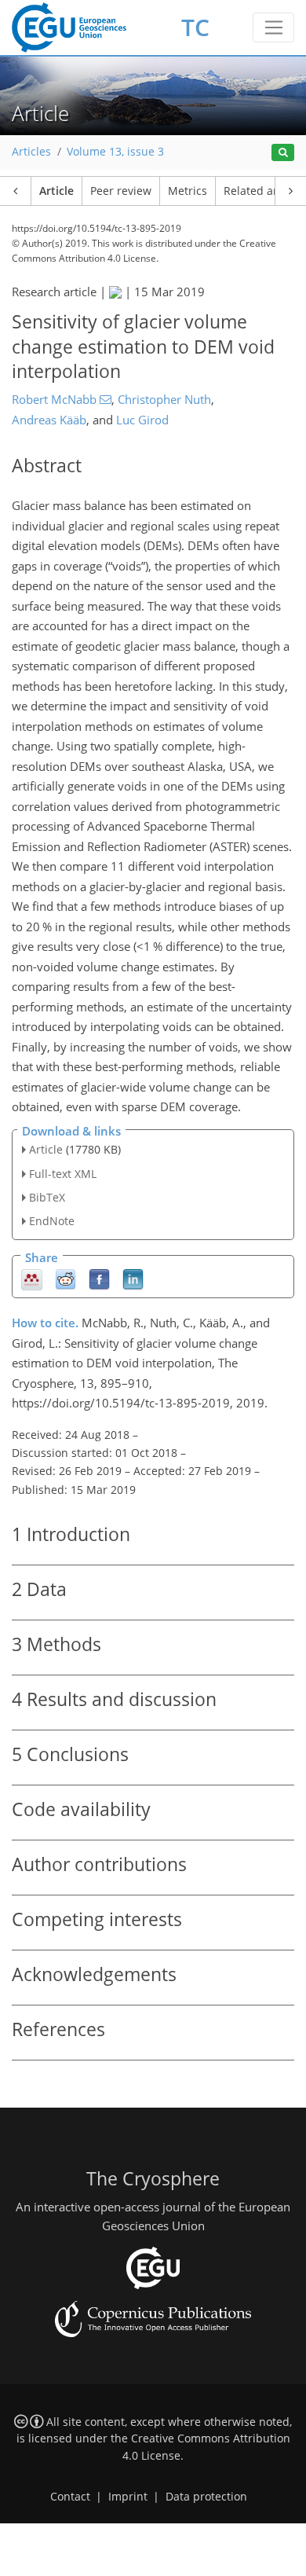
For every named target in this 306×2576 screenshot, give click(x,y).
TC (195, 27)
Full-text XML (63, 1174)
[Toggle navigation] (273, 28)
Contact (70, 2497)
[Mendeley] (32, 1279)
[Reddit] (66, 1279)
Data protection (206, 2497)
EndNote (52, 1221)
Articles (31, 152)
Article (56, 191)
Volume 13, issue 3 (115, 152)
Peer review (121, 191)
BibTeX (47, 1197)
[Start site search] (283, 153)
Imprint (128, 2497)
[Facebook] (99, 1279)
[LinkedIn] (133, 1279)
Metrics (188, 191)
